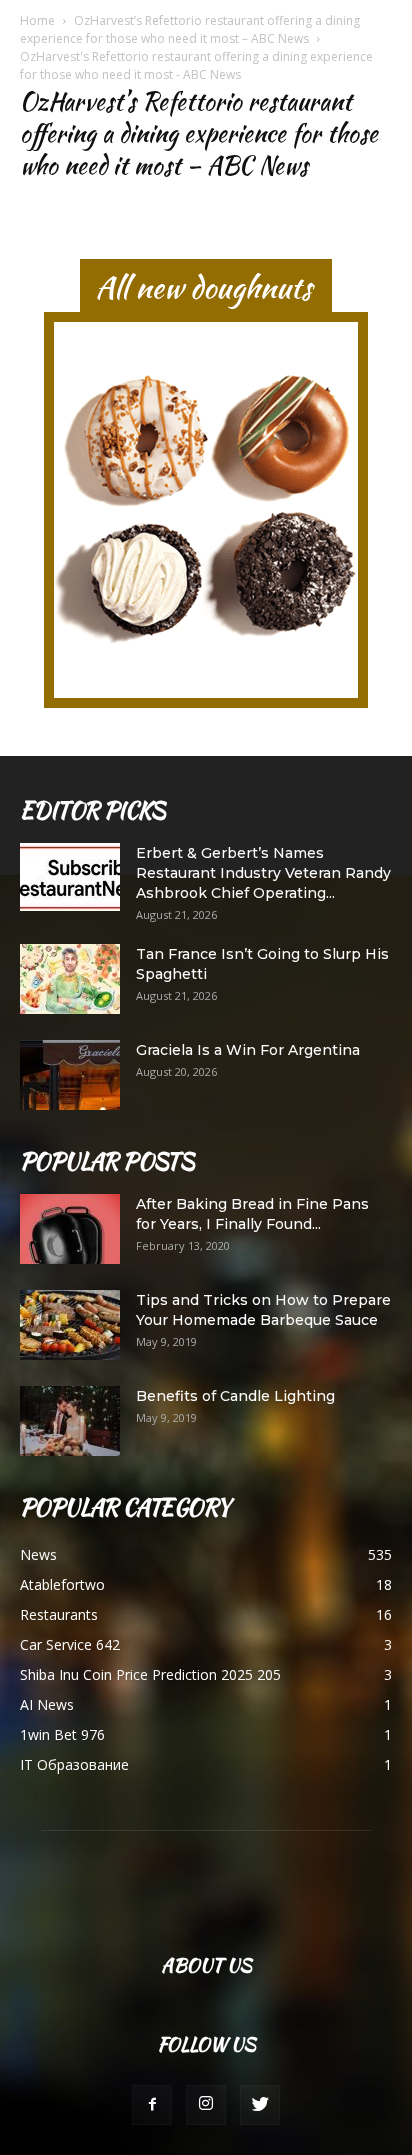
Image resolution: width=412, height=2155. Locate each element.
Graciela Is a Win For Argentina (248, 1050)
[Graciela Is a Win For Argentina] (70, 1075)
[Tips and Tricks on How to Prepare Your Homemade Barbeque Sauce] (70, 1325)
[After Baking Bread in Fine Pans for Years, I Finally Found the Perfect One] (70, 1229)
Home (37, 20)
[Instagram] (206, 2105)
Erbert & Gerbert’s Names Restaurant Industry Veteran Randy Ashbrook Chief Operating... (263, 873)
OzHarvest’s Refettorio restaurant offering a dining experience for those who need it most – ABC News (190, 29)
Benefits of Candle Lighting (235, 1396)
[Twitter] (260, 2105)
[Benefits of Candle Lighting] (70, 1421)
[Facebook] (152, 2105)
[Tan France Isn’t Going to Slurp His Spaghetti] (70, 979)
